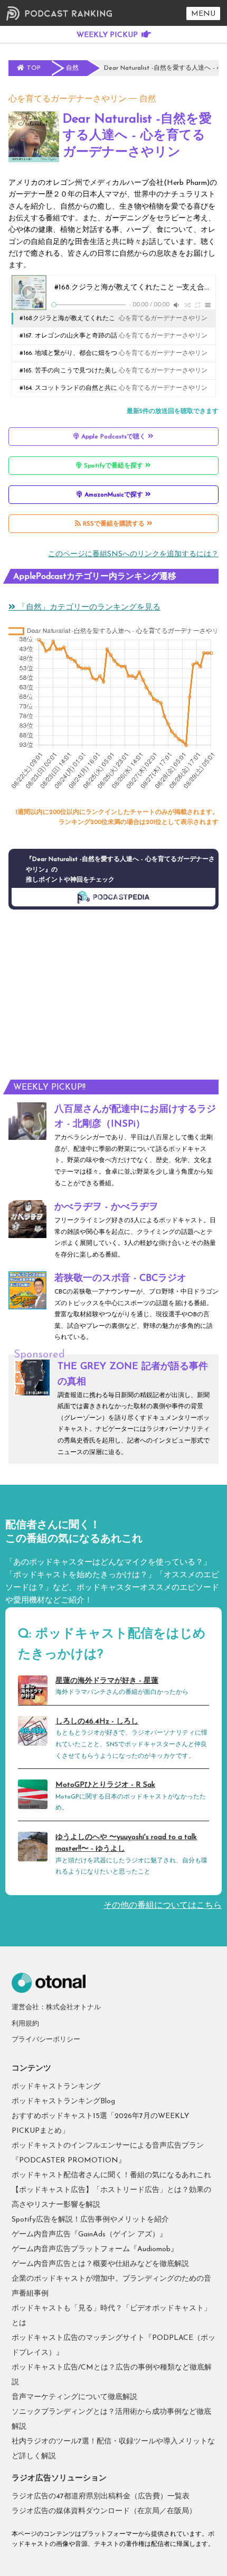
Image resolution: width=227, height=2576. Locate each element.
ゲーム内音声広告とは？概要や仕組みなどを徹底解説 (100, 2264)
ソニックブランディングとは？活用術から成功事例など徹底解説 (111, 2419)
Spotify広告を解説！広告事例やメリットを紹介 (90, 2220)
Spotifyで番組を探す (113, 466)
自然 (148, 99)
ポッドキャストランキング (56, 2087)
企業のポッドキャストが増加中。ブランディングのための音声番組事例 (111, 2286)
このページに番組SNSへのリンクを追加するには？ (133, 554)
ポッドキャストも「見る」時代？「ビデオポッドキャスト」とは (111, 2316)
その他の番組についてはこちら (163, 1906)
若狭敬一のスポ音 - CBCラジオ (120, 1279)
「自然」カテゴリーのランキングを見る (88, 608)
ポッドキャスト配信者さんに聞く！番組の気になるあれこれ (111, 2175)
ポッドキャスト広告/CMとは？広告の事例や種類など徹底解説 (112, 2375)
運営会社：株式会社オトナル (56, 2007)
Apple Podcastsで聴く (113, 437)
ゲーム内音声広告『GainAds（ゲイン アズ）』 (89, 2235)
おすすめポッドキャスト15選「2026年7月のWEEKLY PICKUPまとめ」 (100, 2124)
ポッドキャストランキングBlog (63, 2101)
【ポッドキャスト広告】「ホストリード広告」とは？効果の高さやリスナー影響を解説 (111, 2198)
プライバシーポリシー (46, 2040)
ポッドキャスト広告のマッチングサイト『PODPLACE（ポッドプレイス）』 (113, 2345)
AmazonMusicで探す (114, 495)
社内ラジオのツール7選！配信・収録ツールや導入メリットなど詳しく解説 (113, 2449)
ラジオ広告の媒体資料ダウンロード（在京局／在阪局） (104, 2511)
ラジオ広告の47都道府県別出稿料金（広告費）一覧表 (101, 2497)
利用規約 (25, 2024)
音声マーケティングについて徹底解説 (74, 2397)
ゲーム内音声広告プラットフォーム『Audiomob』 (95, 2249)
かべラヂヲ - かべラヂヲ (106, 1207)
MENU (203, 14)
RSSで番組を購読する (114, 524)
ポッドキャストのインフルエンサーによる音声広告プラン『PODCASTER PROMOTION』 (108, 2153)
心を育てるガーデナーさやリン (68, 99)
